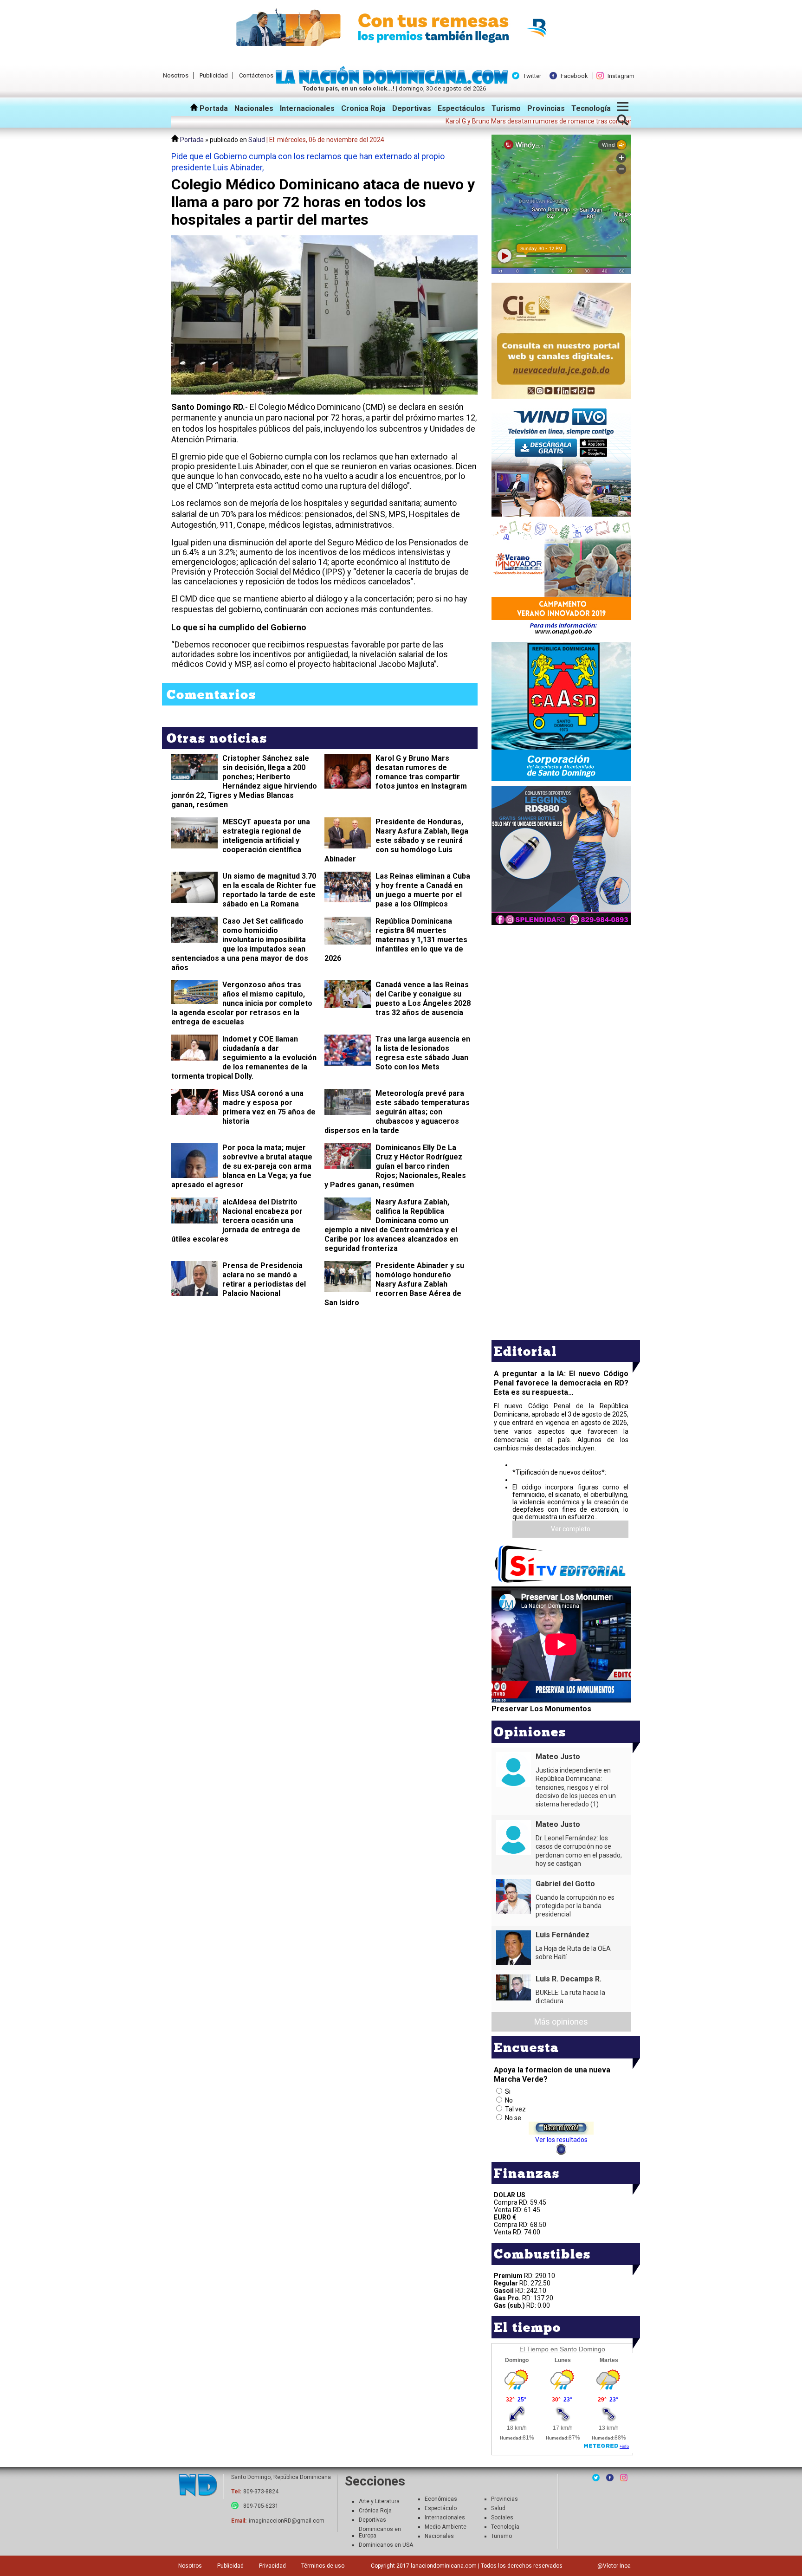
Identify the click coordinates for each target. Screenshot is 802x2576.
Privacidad (272, 2566)
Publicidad (214, 75)
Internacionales (307, 108)
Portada (213, 108)
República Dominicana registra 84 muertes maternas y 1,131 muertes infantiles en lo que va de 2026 (396, 940)
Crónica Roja (375, 2511)
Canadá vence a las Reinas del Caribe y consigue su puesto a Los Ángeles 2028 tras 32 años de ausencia (423, 999)
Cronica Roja (363, 108)
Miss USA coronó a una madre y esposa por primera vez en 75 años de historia (269, 1107)
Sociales (502, 2518)
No (509, 2100)
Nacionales (254, 108)
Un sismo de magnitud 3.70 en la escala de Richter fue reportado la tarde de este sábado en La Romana (269, 890)
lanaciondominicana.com (444, 2566)
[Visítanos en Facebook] (610, 2478)
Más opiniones (561, 2022)
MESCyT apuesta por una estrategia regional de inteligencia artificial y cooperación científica (266, 836)
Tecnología (591, 108)
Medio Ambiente (446, 2527)
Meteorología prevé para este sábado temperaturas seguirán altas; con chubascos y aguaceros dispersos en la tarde (397, 1112)
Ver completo (571, 1529)
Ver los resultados (561, 2140)
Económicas (441, 2499)
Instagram (621, 76)
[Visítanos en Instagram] (624, 2478)
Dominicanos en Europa (380, 2532)
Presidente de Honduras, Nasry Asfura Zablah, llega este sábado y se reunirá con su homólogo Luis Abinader (396, 840)
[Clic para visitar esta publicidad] (401, 28)
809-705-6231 (261, 2506)
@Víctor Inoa (614, 2566)
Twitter (532, 76)
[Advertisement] (561, 992)
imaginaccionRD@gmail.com (287, 2521)
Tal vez (515, 2109)
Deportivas (412, 108)
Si (508, 2091)
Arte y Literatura (379, 2501)
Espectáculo (441, 2508)
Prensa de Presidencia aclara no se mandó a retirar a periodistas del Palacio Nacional (264, 1279)
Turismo (506, 108)
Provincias (546, 108)
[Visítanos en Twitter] (596, 2478)
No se (513, 2118)
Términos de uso (323, 2566)
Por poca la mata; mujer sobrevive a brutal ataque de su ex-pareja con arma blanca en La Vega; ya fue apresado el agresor (242, 1166)
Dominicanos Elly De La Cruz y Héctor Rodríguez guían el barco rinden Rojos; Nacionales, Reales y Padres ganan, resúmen (395, 1166)
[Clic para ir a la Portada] (394, 82)
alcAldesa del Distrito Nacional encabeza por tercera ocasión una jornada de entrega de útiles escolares (237, 1220)
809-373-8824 (261, 2492)
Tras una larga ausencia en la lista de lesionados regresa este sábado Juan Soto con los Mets (423, 1053)
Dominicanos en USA (386, 2545)
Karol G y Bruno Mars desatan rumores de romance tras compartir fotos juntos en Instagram (421, 772)
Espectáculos (461, 108)
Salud (257, 140)
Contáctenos (256, 75)
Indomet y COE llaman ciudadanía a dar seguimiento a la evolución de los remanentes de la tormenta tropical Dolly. (244, 1058)
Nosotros (176, 75)
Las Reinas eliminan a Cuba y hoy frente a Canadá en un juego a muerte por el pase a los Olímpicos (423, 890)
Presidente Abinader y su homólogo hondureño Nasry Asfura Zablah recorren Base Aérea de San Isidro (394, 1284)
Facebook (574, 76)
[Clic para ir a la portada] (198, 2486)
